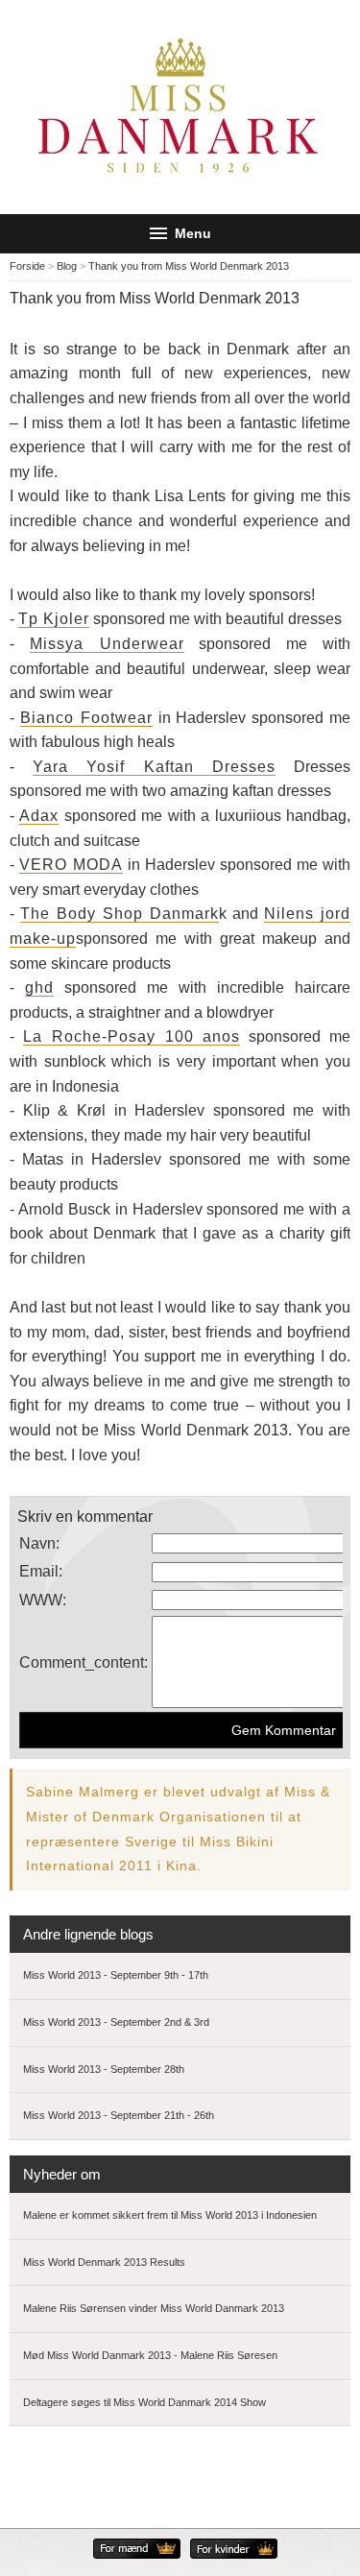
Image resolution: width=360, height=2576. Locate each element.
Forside (27, 266)
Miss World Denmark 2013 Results (104, 2262)
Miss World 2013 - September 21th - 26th (119, 2115)
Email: (41, 1571)
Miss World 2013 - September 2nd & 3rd (116, 2022)
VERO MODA (71, 865)
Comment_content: (84, 1662)
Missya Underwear (107, 644)
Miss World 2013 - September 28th (104, 2069)
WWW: (43, 1600)
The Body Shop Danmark (120, 914)
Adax (39, 816)
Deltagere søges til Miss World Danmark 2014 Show (144, 2402)
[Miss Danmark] (180, 107)
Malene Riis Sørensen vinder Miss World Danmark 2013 (154, 2308)
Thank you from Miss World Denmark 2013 (189, 266)
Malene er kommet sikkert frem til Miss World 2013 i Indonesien (170, 2215)
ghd (39, 987)
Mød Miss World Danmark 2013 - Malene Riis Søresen (150, 2355)
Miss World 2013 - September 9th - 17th (116, 1975)
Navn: (39, 1543)
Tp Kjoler (54, 619)
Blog (67, 266)
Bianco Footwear (86, 718)
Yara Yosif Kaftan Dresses (155, 767)
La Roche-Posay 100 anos (132, 1036)
